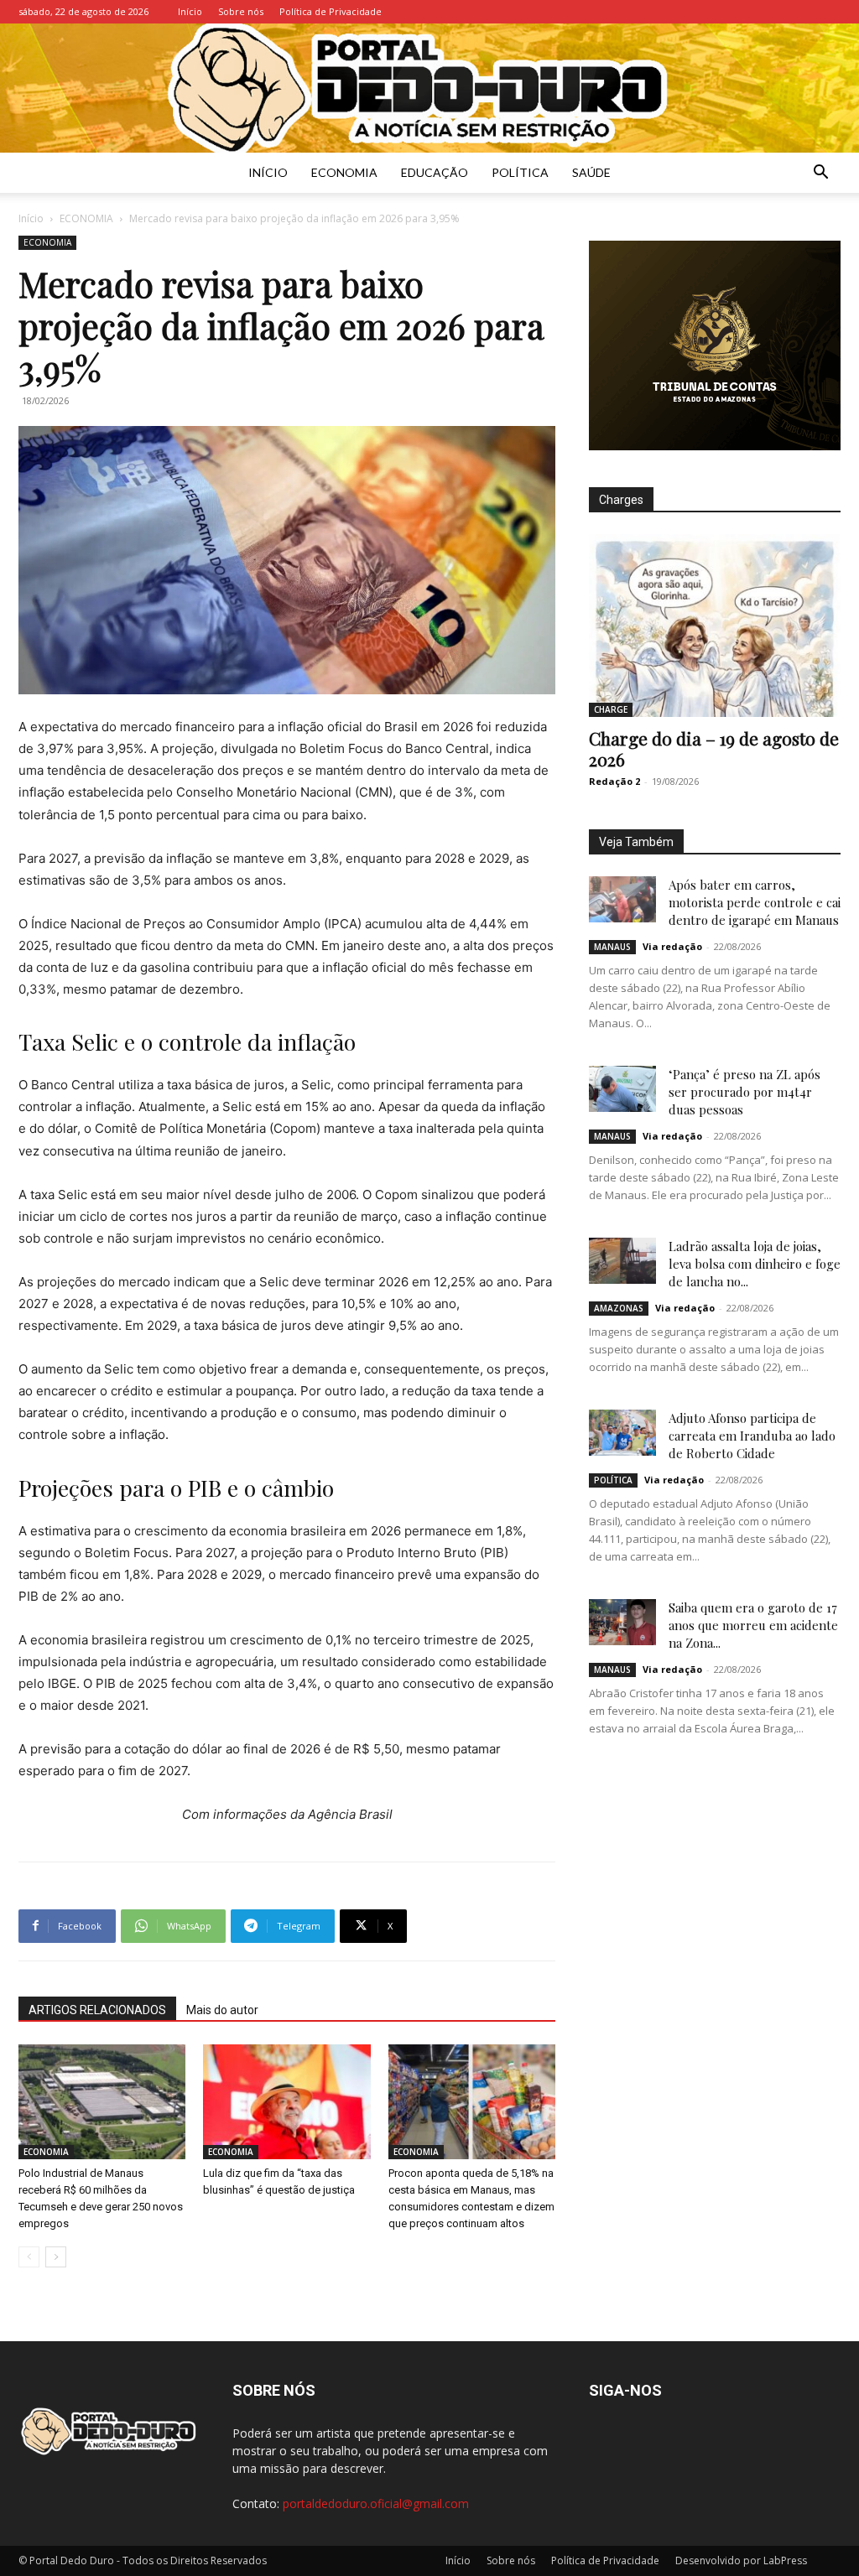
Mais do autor (222, 2010)
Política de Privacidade (331, 11)
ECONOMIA (344, 172)
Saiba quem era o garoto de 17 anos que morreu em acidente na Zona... (753, 1625)
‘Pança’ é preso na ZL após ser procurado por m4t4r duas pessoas (744, 1092)
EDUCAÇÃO (435, 172)
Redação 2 (614, 781)
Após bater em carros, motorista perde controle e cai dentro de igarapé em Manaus (755, 902)
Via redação (672, 946)
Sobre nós (241, 11)
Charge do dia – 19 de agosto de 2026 (714, 748)
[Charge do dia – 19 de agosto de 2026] (715, 626)
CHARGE (611, 709)
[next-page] (56, 2257)
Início (190, 11)
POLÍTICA (520, 172)
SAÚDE (591, 172)
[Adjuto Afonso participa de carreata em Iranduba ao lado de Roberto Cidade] (622, 1433)
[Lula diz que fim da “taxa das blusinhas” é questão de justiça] (286, 2102)
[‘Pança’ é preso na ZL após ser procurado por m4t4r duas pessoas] (622, 1089)
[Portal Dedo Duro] (429, 88)
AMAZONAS (619, 1308)
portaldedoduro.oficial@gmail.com (376, 2503)
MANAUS (612, 947)
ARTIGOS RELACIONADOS (97, 2010)
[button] (820, 174)
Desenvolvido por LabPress (741, 2560)
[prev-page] (29, 2257)
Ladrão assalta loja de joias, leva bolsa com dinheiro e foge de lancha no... (755, 1264)
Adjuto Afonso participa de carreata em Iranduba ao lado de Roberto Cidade (752, 1436)
